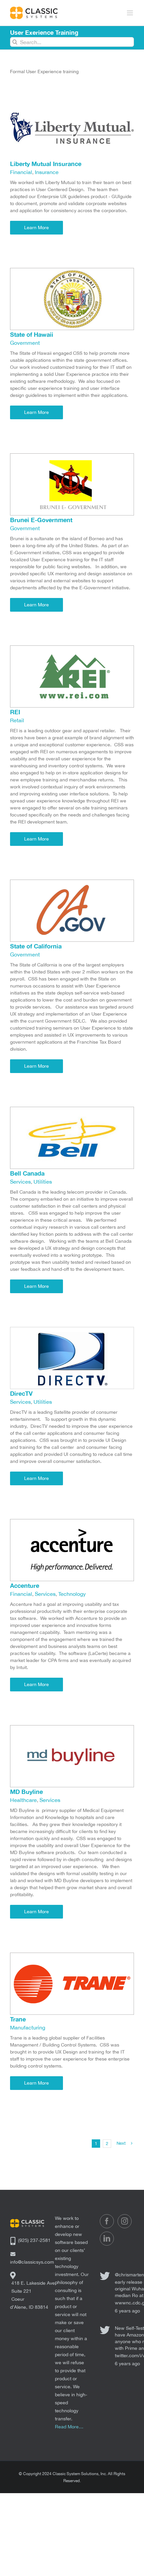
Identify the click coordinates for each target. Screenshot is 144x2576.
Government (25, 343)
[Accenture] (72, 1522)
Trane (18, 2019)
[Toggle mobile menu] (130, 13)
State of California (36, 946)
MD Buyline (26, 1792)
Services (20, 1182)
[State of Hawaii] (72, 271)
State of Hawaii (32, 334)
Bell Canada (27, 1173)
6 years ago (127, 2311)
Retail (17, 720)
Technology (72, 1594)
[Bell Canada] (72, 1110)
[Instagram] (125, 2221)
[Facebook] (107, 2221)
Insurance (47, 172)
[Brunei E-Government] (72, 457)
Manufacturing (28, 2027)
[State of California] (72, 883)
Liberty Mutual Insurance (46, 164)
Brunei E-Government (41, 520)
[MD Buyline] (72, 1728)
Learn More (37, 228)
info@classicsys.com (32, 2262)
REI (15, 712)
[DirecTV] (72, 1330)
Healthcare (23, 1800)
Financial (21, 172)
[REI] (72, 649)
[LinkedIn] (107, 2239)
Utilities (43, 1182)
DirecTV (21, 1393)
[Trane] (72, 1956)
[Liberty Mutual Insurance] (72, 100)
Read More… (69, 2427)
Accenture (25, 1585)
